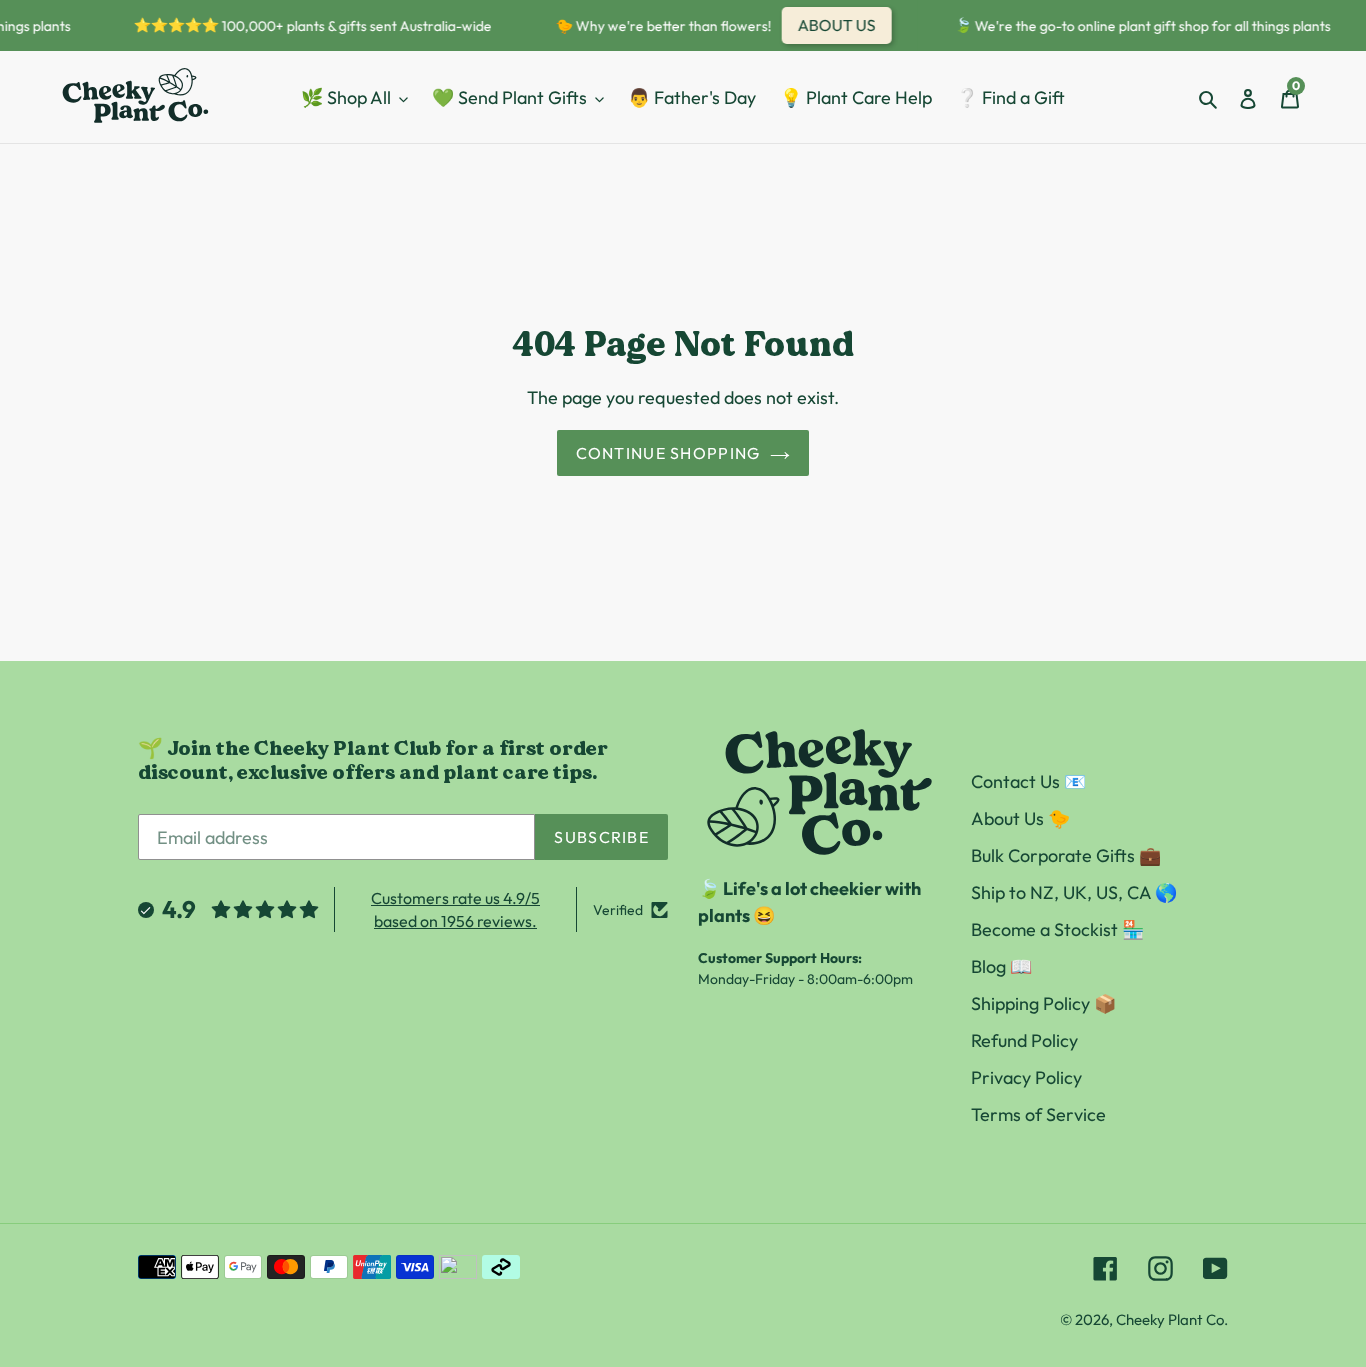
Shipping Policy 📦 (1043, 1003)
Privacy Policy (1026, 1077)
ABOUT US (830, 25)
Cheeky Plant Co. (1172, 1319)
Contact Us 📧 (1028, 781)
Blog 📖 (1001, 966)
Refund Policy (1024, 1040)
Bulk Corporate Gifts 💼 (1066, 855)
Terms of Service (1038, 1114)
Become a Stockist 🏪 (1057, 929)
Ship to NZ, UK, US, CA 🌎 (1074, 892)
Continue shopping (668, 453)
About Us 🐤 (1020, 818)
